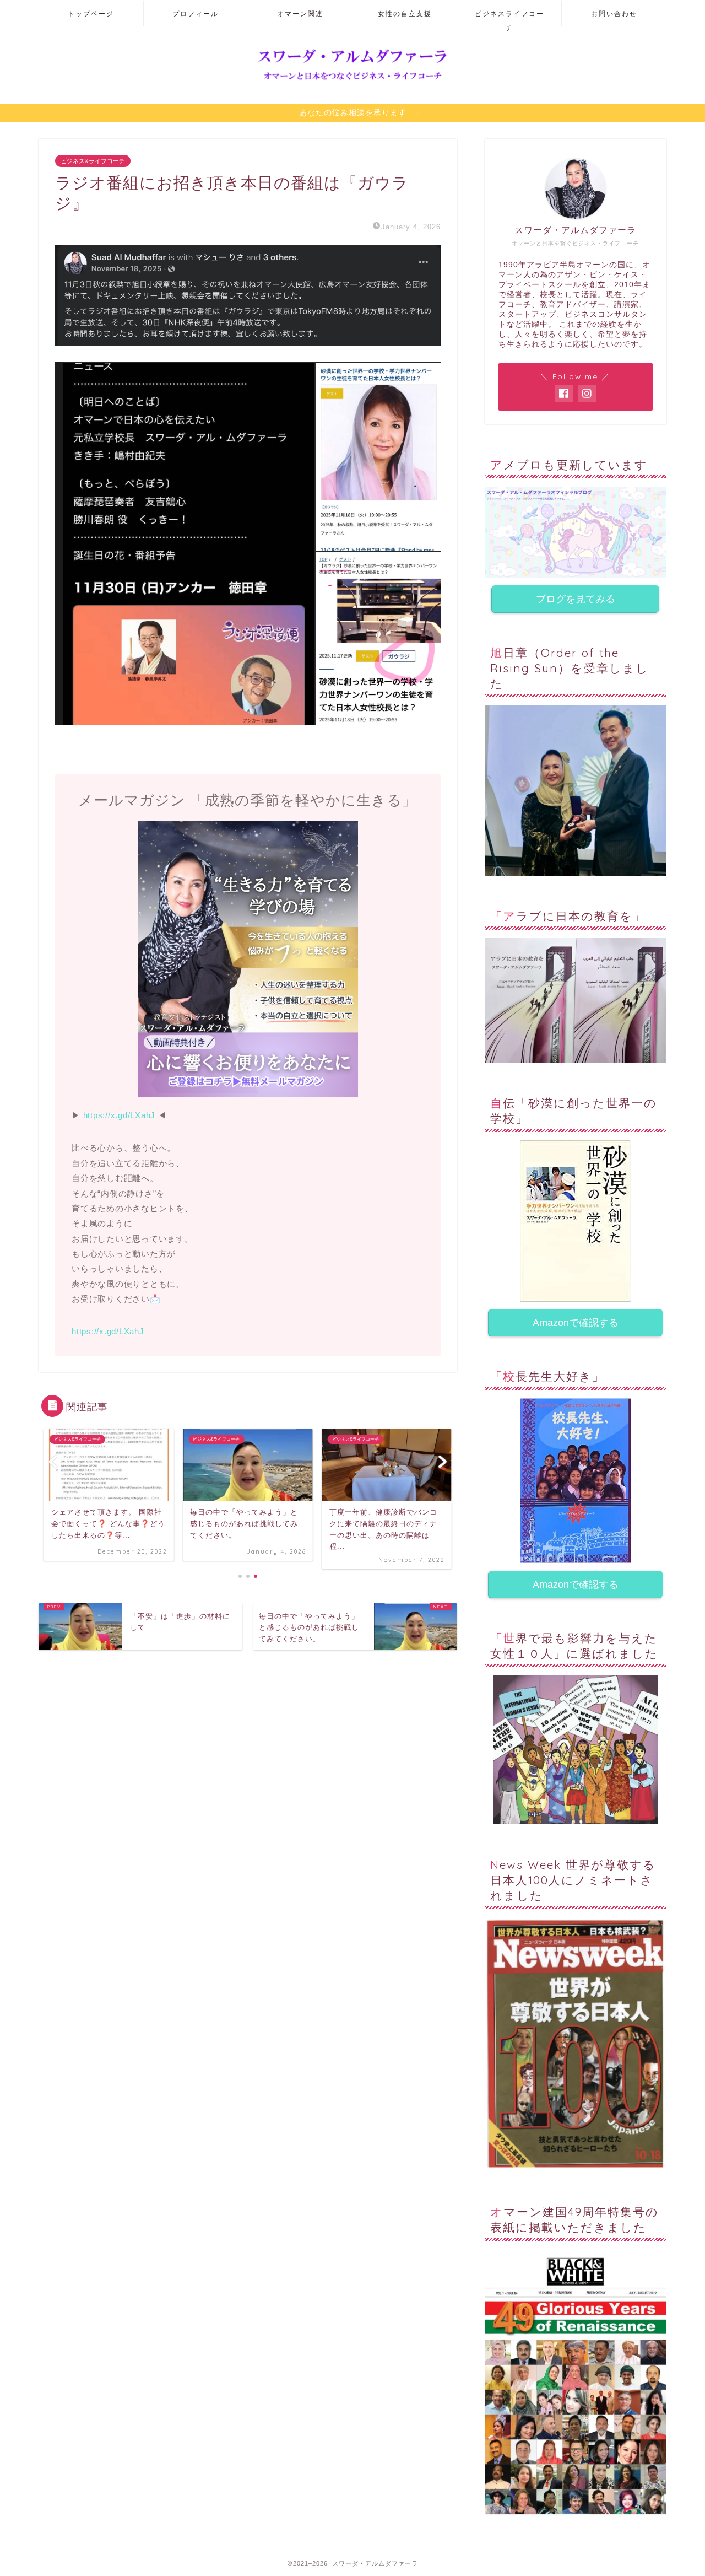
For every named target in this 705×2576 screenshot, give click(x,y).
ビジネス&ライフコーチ (93, 161)
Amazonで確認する (576, 1323)
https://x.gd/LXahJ (120, 1115)
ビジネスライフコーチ (509, 18)
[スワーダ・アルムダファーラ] (352, 80)
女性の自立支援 (405, 14)
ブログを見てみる (576, 599)
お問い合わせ (614, 14)
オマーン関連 (300, 14)
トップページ (91, 14)
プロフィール (196, 14)
